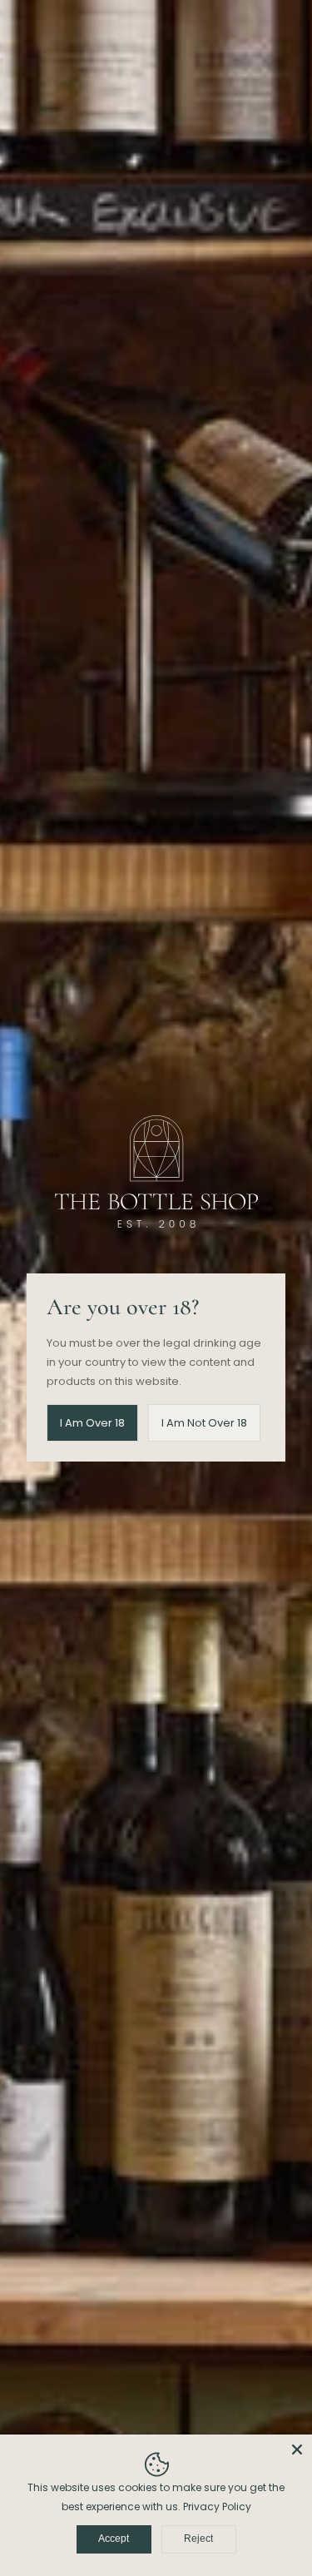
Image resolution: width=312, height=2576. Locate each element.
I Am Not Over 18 (204, 1423)
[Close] (297, 2449)
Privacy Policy (217, 2507)
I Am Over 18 (92, 1423)
